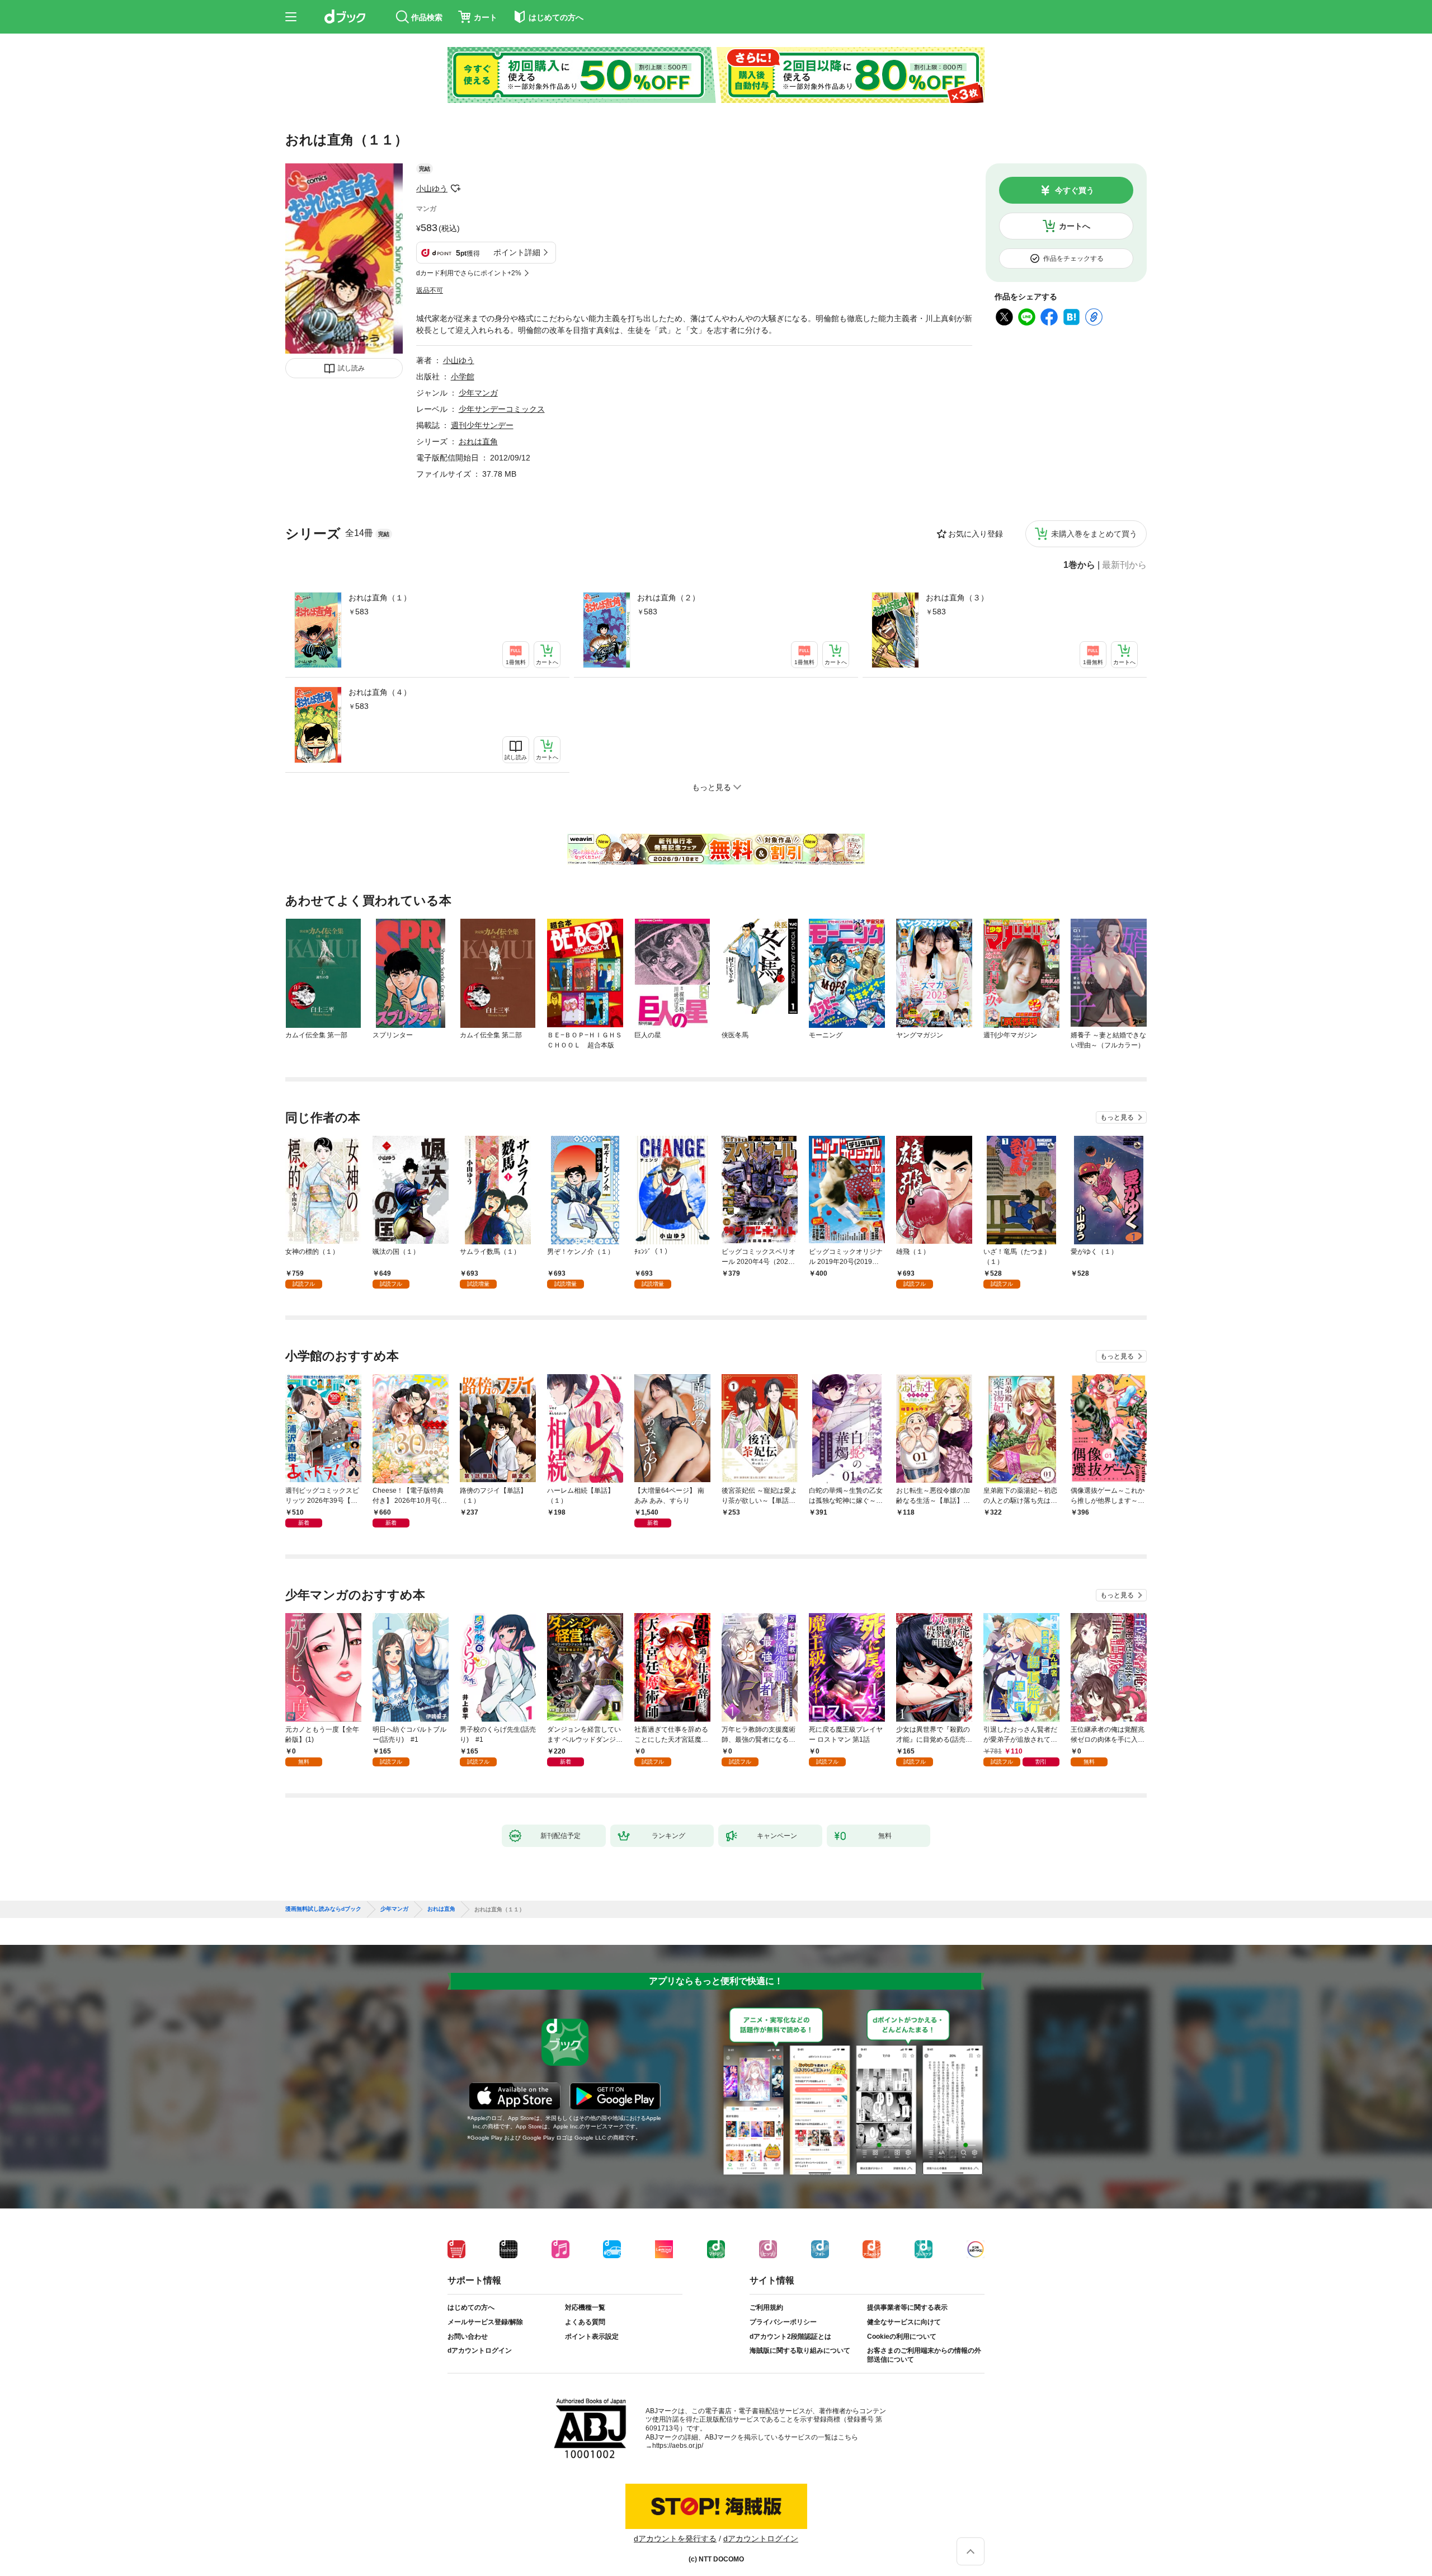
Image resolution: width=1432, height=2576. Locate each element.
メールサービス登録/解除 (485, 2322)
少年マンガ (478, 393)
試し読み (351, 368)
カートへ (1075, 226)
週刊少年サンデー (482, 425)
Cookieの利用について (902, 2337)
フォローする (455, 189)
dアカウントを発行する (675, 2539)
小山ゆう (432, 189)
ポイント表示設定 (592, 2337)
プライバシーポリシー (783, 2322)
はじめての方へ (471, 2307)
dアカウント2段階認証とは (790, 2337)
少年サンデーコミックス (502, 409)
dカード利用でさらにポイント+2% (469, 273)
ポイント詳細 (517, 252)
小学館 (463, 377)
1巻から (1079, 565)
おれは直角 (478, 441)
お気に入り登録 (976, 534)
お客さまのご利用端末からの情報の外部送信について (924, 2355)
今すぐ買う (1075, 190)
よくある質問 (585, 2322)
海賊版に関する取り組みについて (800, 2351)
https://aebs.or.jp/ (678, 2446)
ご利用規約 (766, 2307)
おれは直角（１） (380, 598)
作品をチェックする (1073, 258)
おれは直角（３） (957, 598)
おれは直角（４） (380, 692)
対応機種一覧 (585, 2307)
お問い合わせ (468, 2337)
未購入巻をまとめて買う (1094, 534)
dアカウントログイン (480, 2351)
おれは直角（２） (668, 598)
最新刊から (1124, 565)
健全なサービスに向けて (904, 2322)
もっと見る (1117, 1117)
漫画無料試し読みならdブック (323, 1909)
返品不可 (430, 290)
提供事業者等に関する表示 (907, 2307)
